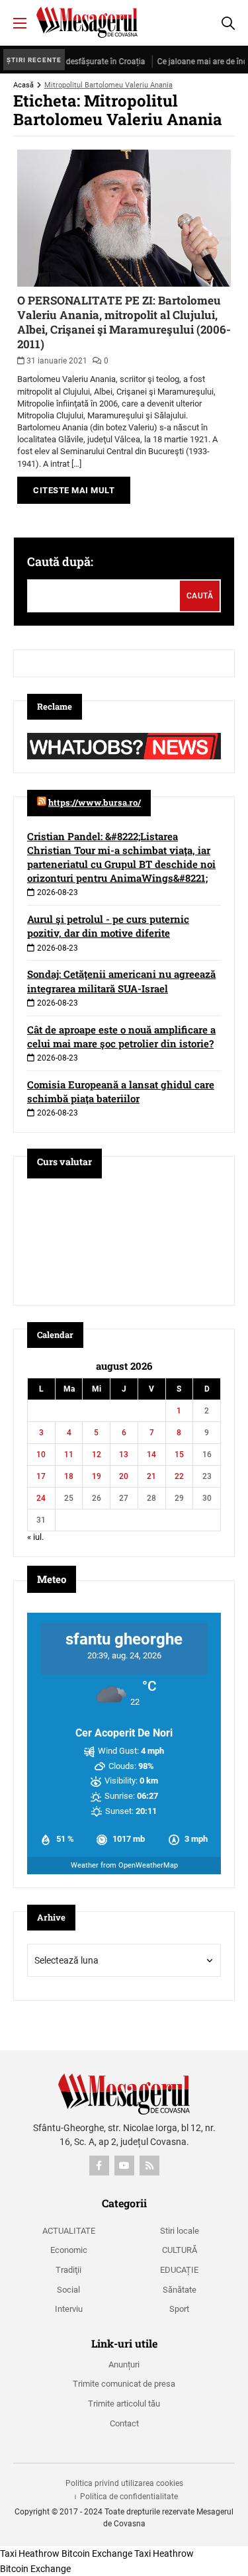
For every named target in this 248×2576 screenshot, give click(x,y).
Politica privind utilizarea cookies (124, 2483)
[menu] (20, 23)
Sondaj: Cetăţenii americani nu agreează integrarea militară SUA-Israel (121, 981)
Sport (179, 2309)
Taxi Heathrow (30, 2553)
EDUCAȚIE (179, 2270)
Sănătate (180, 2290)
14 (151, 1455)
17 (41, 1476)
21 (151, 1476)
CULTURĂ (180, 2250)
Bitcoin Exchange (97, 2553)
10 (41, 1455)
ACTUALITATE (69, 2231)
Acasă (23, 85)
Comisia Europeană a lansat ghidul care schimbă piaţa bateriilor (121, 1091)
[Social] (99, 2166)
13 (124, 1455)
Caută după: (60, 561)
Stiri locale (180, 2231)
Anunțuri (124, 2364)
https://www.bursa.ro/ (95, 802)
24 (41, 1498)
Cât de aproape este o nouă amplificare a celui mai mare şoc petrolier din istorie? (121, 1036)
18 (69, 1476)
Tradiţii (68, 2270)
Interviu (69, 2309)
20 (124, 1476)
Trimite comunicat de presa (124, 2384)
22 (179, 1476)
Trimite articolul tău (124, 2404)
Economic (69, 2250)
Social (68, 2290)
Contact (124, 2423)
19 (97, 1476)
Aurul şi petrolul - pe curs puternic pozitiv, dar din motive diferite (108, 926)
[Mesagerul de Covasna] (87, 22)
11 (69, 1455)
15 (179, 1455)
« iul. (35, 1537)
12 (97, 1455)
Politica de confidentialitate (129, 2497)
